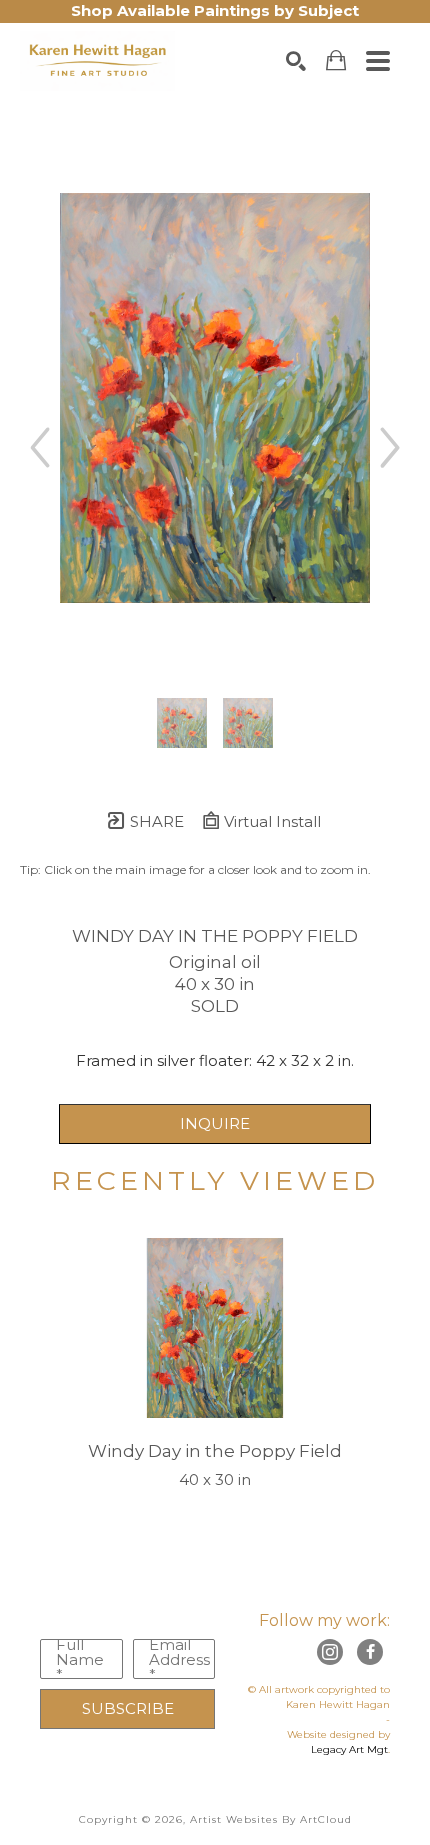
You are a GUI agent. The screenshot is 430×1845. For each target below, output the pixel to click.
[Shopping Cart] (336, 60)
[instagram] (330, 1652)
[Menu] (378, 61)
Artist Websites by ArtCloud (271, 1819)
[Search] (296, 61)
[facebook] (370, 1652)
